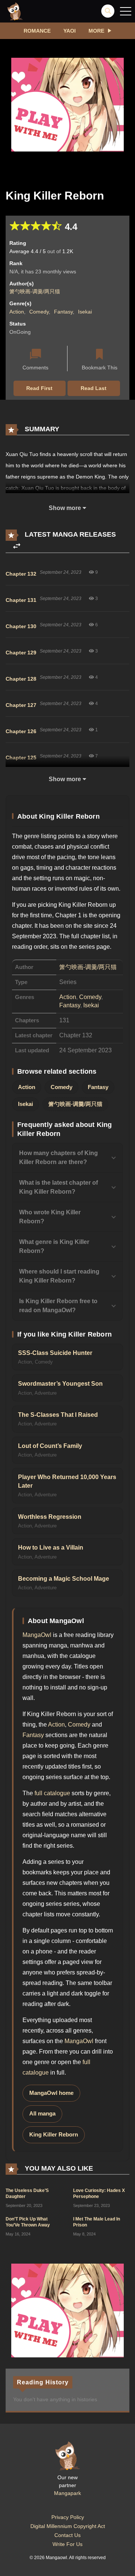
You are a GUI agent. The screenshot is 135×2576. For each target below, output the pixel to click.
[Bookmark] (99, 355)
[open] (126, 11)
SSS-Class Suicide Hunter (55, 1353)
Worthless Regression (50, 1517)
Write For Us (67, 2544)
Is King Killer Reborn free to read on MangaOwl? (58, 1306)
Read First (39, 388)
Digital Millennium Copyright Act (68, 2526)
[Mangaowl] (15, 11)
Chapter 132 (21, 574)
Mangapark (67, 2493)
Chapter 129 (21, 653)
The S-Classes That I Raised (58, 1415)
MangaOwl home (51, 2093)
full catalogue (52, 1793)
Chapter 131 (21, 600)
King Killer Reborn (54, 2135)
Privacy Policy (68, 2517)
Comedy (39, 312)
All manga (42, 2114)
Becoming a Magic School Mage (64, 1579)
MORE (96, 31)
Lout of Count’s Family (50, 1446)
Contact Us (67, 2535)
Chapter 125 (21, 758)
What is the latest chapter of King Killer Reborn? (58, 1187)
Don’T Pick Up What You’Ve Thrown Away (28, 2222)
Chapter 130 (21, 626)
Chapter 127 (21, 705)
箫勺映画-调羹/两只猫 (35, 291)
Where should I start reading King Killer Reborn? (59, 1276)
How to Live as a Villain (51, 1548)
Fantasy (63, 312)
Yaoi (70, 31)
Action (17, 312)
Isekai (85, 312)
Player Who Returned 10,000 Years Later (67, 1481)
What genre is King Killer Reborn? (54, 1246)
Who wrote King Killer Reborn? (50, 1217)
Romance (37, 31)
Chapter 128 (21, 679)
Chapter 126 (21, 731)
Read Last (94, 388)
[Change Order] (17, 546)
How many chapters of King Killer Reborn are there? (58, 1157)
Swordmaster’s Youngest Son (60, 1384)
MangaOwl (37, 1635)
